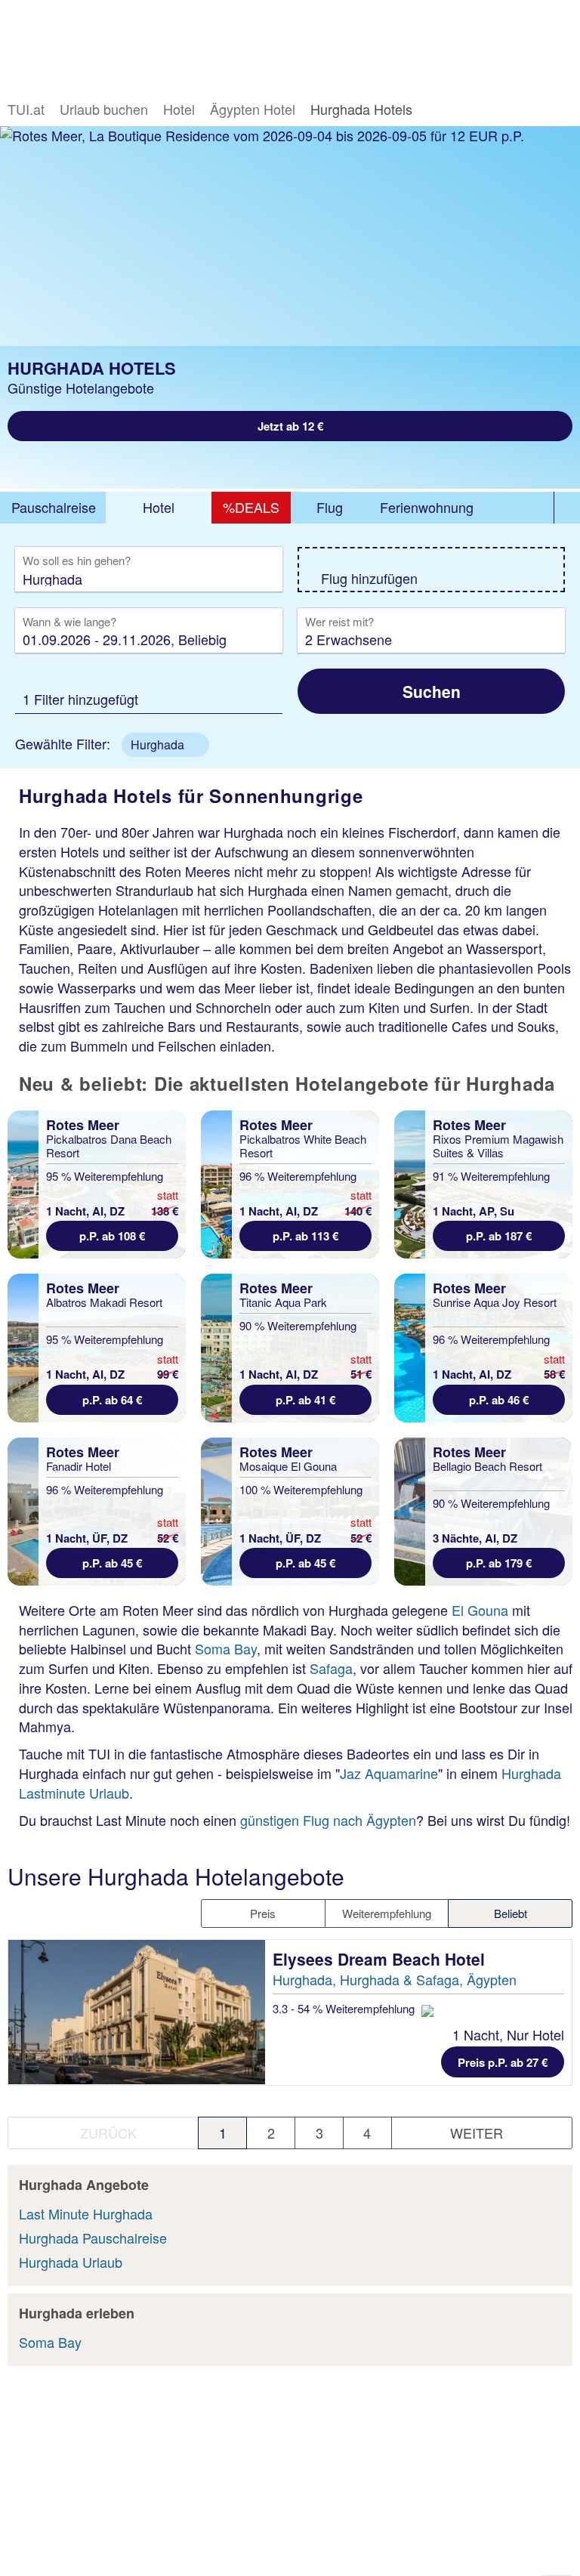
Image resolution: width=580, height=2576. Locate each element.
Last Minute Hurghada (86, 2213)
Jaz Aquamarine (389, 1773)
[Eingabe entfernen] (248, 578)
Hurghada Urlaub (71, 2262)
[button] (165, 745)
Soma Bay (226, 1648)
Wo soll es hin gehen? (77, 561)
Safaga (331, 1668)
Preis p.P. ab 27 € (503, 2062)
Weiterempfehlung (387, 1913)
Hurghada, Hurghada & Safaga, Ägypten (395, 1979)
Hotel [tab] (159, 507)
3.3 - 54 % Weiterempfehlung (345, 2008)
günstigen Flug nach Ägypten (328, 1820)
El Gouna (480, 1610)
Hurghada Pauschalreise (93, 2238)
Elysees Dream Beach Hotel (381, 1959)
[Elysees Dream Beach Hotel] (137, 2012)
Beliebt (511, 1913)
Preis (263, 1913)
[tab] (53, 508)
